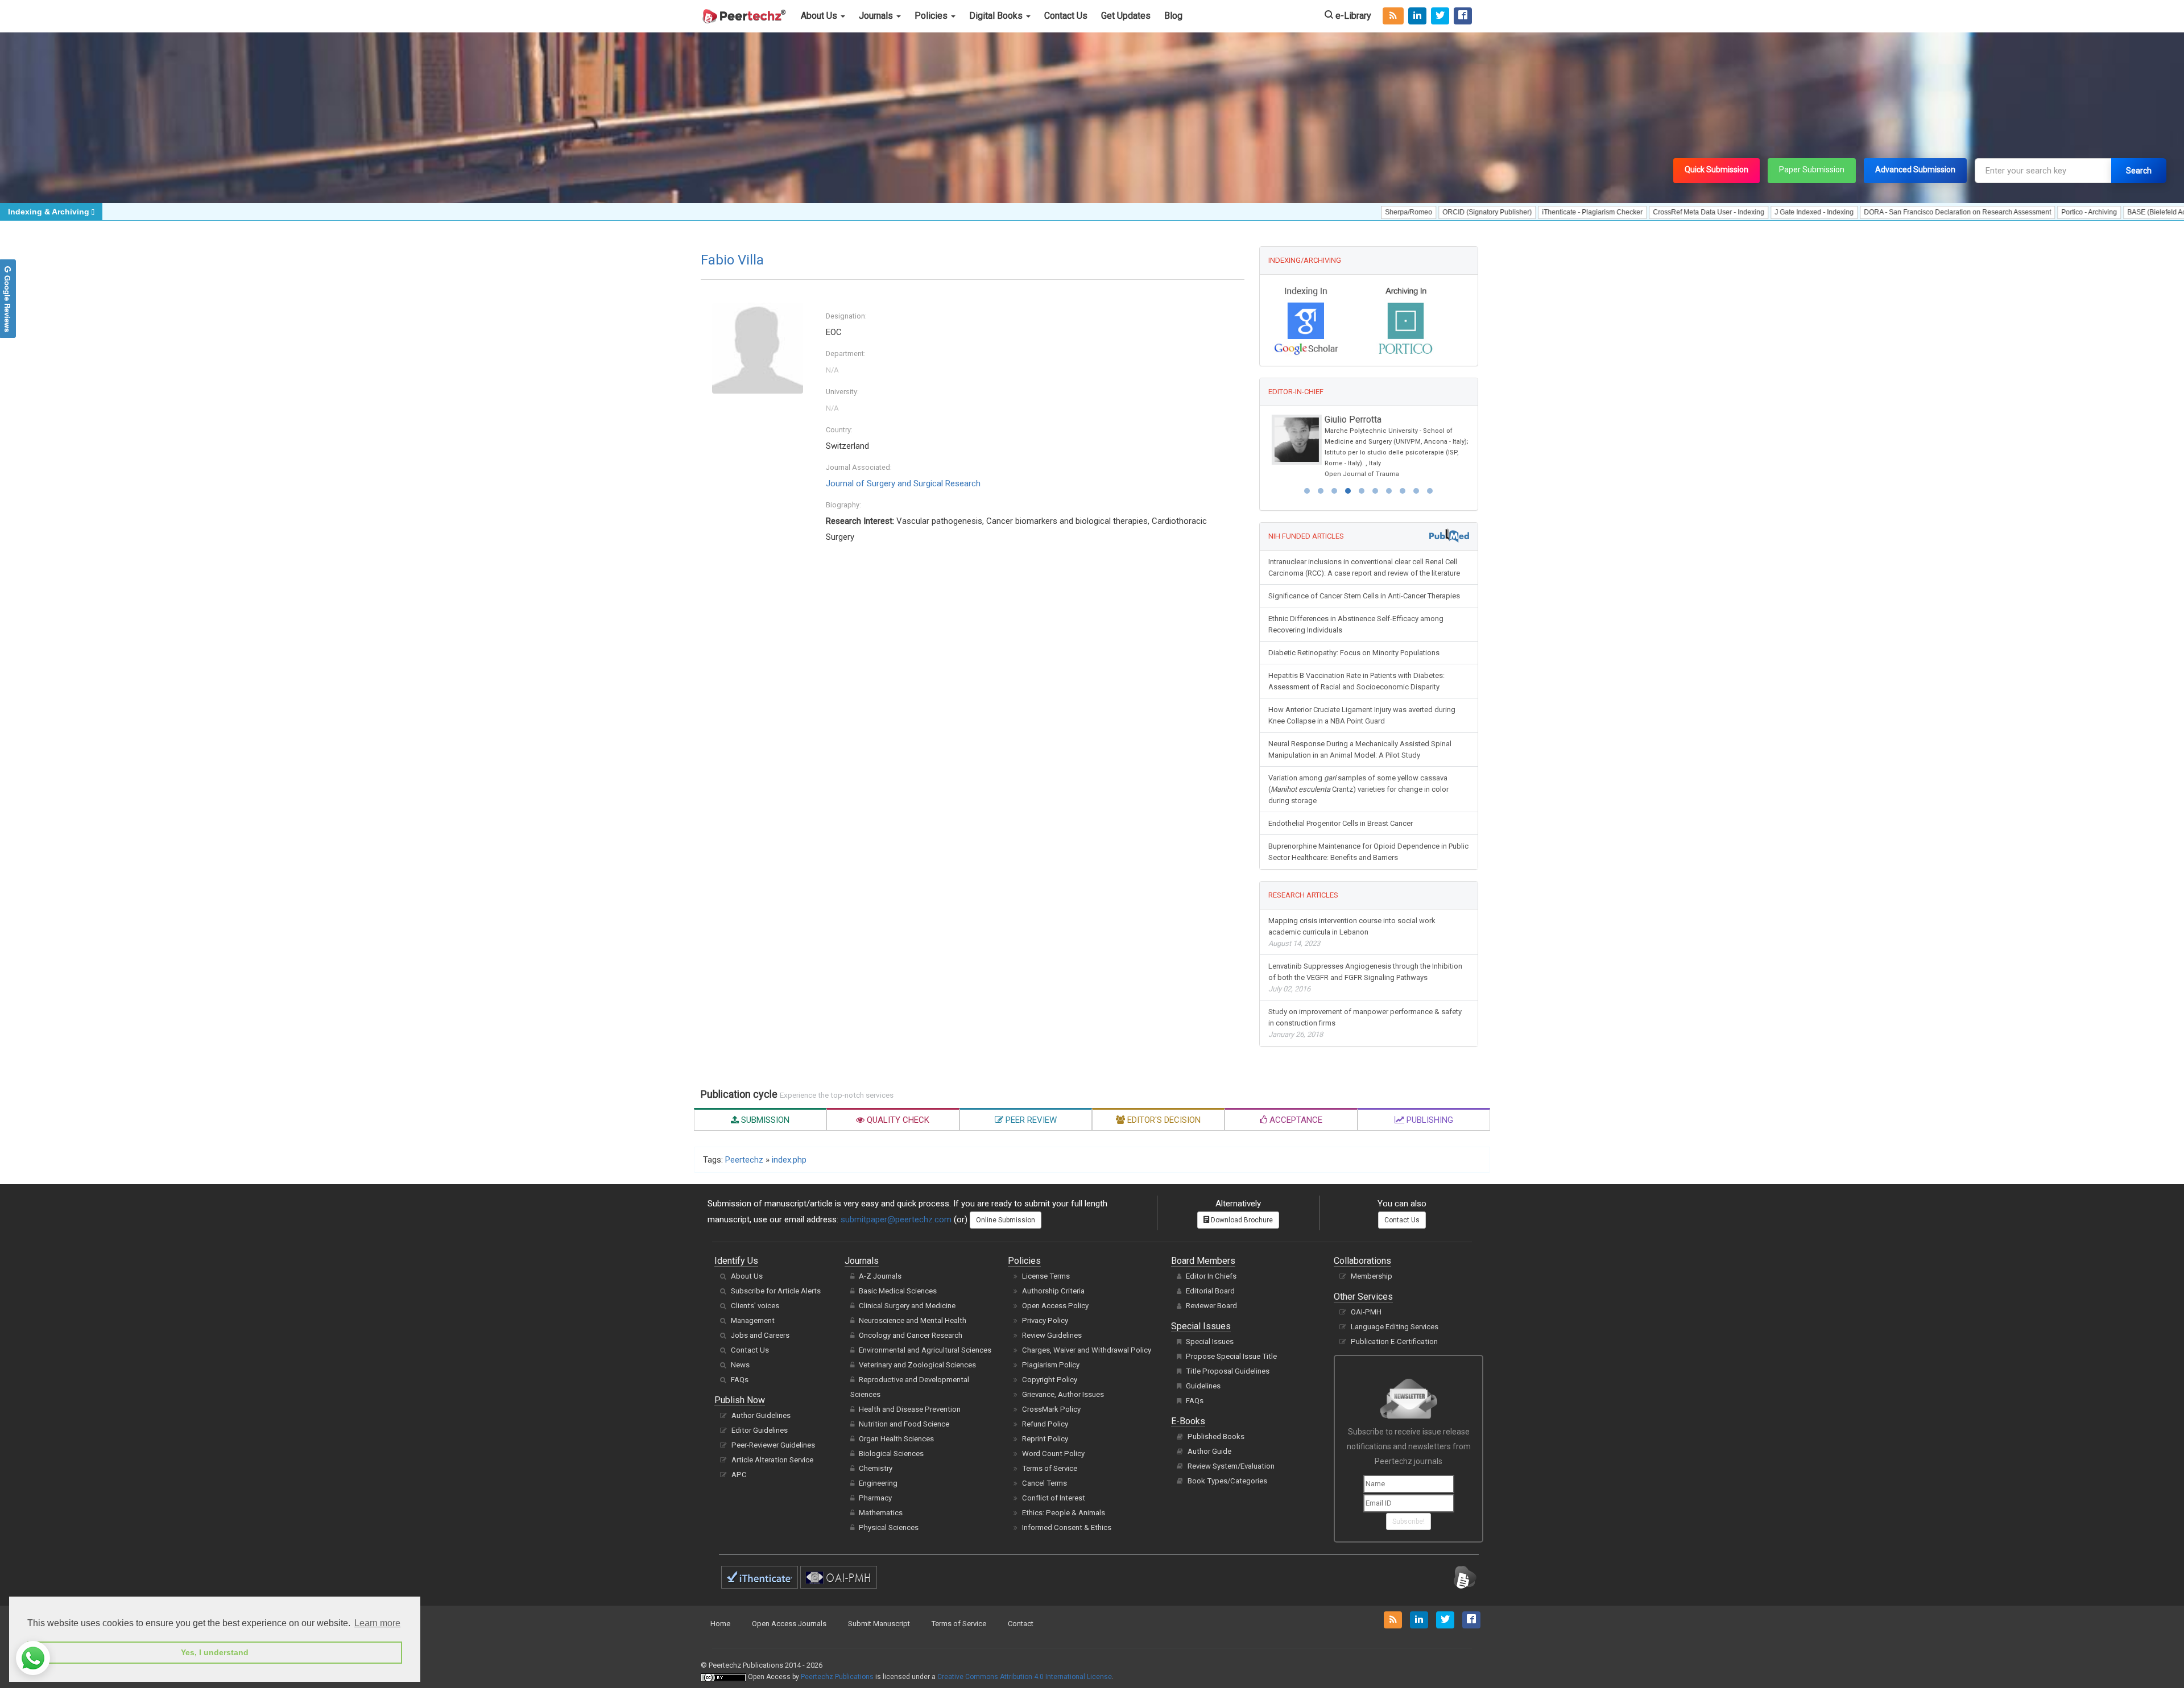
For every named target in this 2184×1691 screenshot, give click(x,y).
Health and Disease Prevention (910, 1409)
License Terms (1046, 1276)
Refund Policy (1045, 1424)
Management (753, 1320)
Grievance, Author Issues (1063, 1394)
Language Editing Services (1395, 1327)
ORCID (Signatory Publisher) (1394, 212)
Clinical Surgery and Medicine (907, 1306)
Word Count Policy (1053, 1454)
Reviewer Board (1211, 1306)
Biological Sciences (891, 1454)
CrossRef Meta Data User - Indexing (1616, 212)
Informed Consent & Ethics (1067, 1527)
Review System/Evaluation (1231, 1466)
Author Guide (1209, 1451)
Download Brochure (1241, 1220)
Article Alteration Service (772, 1460)
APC (739, 1475)
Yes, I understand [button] (215, 1652)
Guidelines (1203, 1386)
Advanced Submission (1915, 169)
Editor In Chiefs (1211, 1276)
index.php (789, 1160)
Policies (932, 16)
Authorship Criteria (1053, 1291)
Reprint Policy (1045, 1439)
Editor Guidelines (760, 1430)
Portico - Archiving (1996, 212)
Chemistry (876, 1468)
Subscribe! (1409, 1522)
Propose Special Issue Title (1231, 1356)
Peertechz (744, 1160)
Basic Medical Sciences (898, 1291)
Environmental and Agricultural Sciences (925, 1350)
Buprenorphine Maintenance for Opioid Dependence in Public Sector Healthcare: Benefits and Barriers (1368, 852)
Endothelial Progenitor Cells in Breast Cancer (1341, 823)
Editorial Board (1210, 1291)
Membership (1372, 1276)
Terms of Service (1050, 1468)
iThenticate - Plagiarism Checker (1500, 212)
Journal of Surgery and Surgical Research (903, 483)
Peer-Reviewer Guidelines (773, 1445)
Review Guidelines (1052, 1335)
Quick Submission (1716, 169)
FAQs (740, 1380)
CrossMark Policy (1051, 1409)
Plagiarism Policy (1051, 1365)
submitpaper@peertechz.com (896, 1219)
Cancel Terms (1045, 1483)
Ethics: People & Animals (1064, 1513)
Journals (877, 16)
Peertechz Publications (837, 1677)
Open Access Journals (789, 1624)
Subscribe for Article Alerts (776, 1291)
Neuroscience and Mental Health (913, 1320)
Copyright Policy (1050, 1380)
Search (2139, 171)
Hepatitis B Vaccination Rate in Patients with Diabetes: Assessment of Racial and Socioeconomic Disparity (1356, 681)
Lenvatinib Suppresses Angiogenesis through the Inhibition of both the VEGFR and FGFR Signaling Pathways (1365, 977)
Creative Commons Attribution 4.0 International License (1025, 1677)
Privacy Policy (1045, 1320)
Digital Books (997, 16)
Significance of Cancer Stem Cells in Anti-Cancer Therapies (1364, 596)
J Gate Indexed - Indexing (1721, 212)
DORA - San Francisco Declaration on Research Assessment (1865, 212)
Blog (1173, 16)
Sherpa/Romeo (1316, 212)
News (740, 1365)
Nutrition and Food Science (904, 1424)
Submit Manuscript (879, 1624)
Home (720, 1624)
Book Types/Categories (1227, 1481)
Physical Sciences (889, 1527)
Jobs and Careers (760, 1335)
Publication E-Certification (1394, 1341)
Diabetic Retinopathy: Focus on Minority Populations (1354, 653)
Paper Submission (1812, 169)
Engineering (878, 1483)
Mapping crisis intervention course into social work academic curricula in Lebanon (1352, 932)
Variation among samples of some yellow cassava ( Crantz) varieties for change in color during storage (1358, 789)
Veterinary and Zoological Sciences (917, 1365)
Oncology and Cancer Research (911, 1335)
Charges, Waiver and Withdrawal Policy (1087, 1350)
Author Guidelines (761, 1415)
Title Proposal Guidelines (1228, 1371)
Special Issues (1210, 1341)
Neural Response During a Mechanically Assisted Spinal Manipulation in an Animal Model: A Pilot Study (1360, 749)
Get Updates (1126, 16)
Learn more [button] (377, 1623)
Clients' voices (755, 1306)
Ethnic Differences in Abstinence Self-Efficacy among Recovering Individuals (1356, 624)
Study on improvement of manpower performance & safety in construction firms (1365, 1023)
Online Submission (1006, 1220)
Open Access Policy (1055, 1306)
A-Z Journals (880, 1276)
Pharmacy (875, 1498)
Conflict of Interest (1054, 1498)
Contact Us (1066, 16)
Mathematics (881, 1513)
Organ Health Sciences (896, 1439)
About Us (820, 16)
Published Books (1216, 1436)
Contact (1021, 1624)
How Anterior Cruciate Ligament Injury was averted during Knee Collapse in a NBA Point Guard (1362, 715)
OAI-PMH (1366, 1312)
